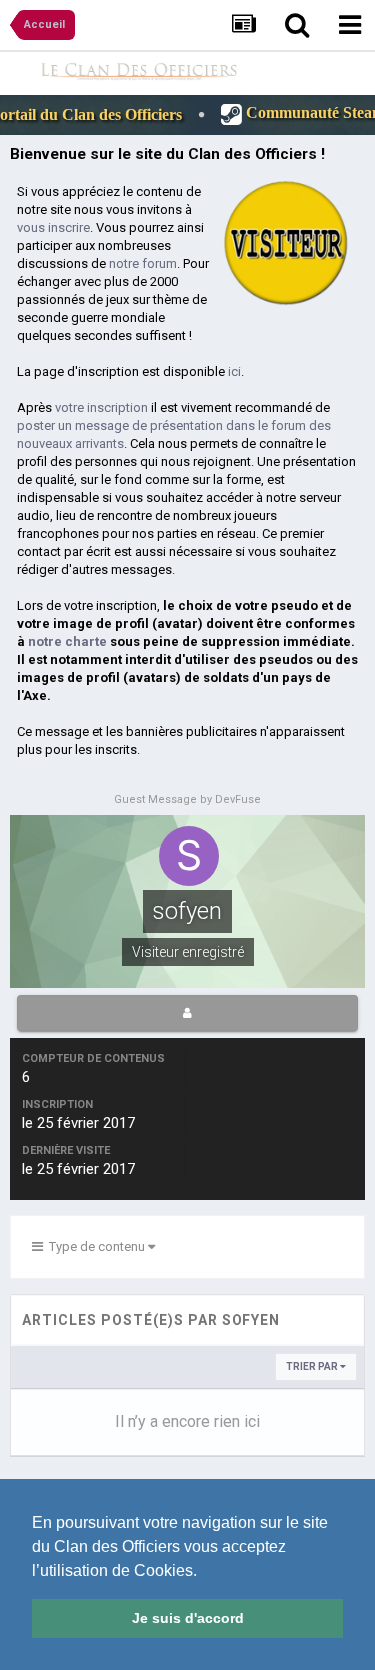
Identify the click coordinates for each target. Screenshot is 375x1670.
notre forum (143, 263)
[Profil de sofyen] (187, 1013)
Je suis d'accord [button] (188, 1618)
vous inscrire (53, 227)
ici (234, 371)
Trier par (313, 1366)
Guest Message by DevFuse (187, 799)
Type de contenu (95, 1246)
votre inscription (101, 407)
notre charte (67, 641)
